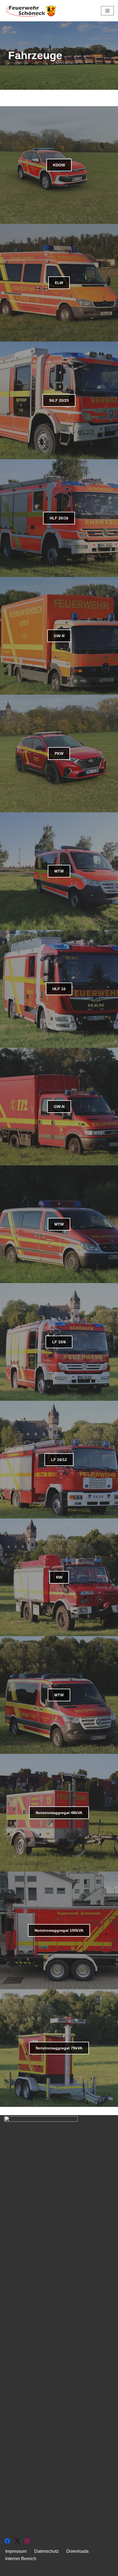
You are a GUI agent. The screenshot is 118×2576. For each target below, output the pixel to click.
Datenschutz (47, 2551)
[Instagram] (27, 2541)
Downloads (78, 2551)
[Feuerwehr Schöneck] (32, 11)
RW (59, 1577)
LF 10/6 (59, 1342)
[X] (17, 2541)
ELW (59, 283)
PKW (59, 753)
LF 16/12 (59, 1460)
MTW (59, 871)
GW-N (59, 636)
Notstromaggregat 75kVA (59, 2048)
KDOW (59, 165)
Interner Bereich (21, 2559)
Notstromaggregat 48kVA (59, 1813)
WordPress (81, 2570)
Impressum (16, 2551)
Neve (31, 2570)
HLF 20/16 (59, 518)
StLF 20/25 (59, 400)
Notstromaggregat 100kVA (59, 1930)
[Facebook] (7, 2541)
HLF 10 (59, 989)
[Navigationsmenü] (107, 11)
